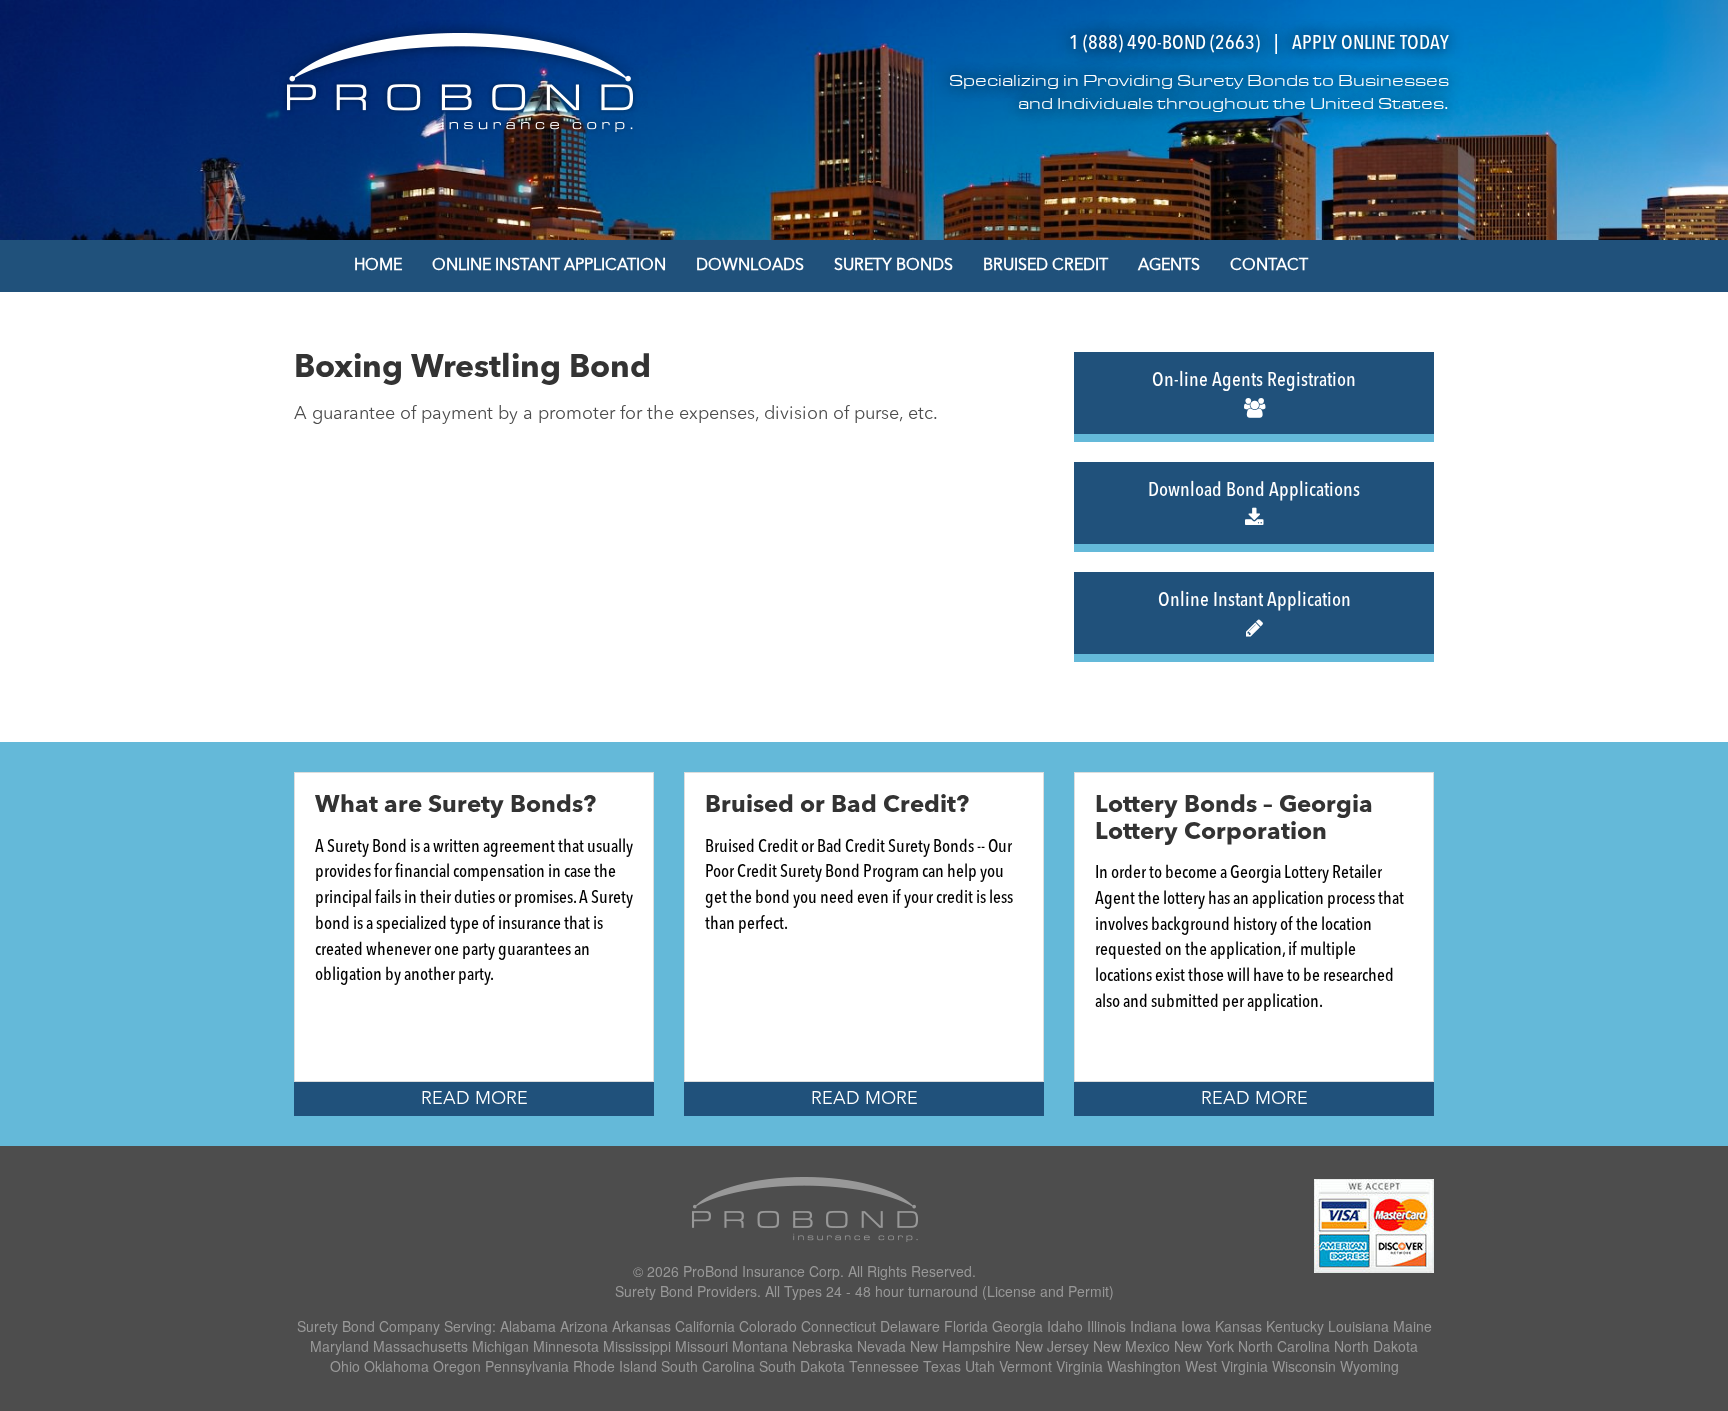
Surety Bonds (893, 266)
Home (378, 266)
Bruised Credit (1045, 266)
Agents (1169, 266)
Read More (474, 1099)
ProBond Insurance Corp (761, 1271)
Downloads (750, 266)
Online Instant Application (549, 266)
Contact (1269, 266)
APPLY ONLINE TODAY (1370, 44)
